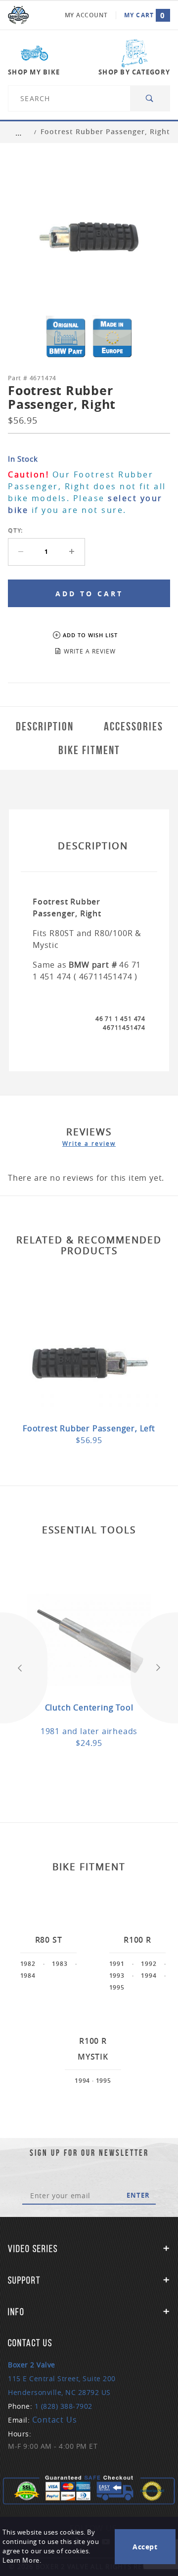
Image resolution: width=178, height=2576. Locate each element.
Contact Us (55, 2420)
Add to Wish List (90, 635)
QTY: (15, 530)
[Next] (154, 1668)
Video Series (33, 2249)
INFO (16, 2312)
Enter (138, 2195)
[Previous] (24, 1668)
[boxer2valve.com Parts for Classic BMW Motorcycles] (18, 15)
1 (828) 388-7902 (64, 2406)
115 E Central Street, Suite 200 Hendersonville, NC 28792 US (62, 2378)
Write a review (89, 1143)
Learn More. (22, 2560)
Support (24, 2280)
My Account (86, 15)
